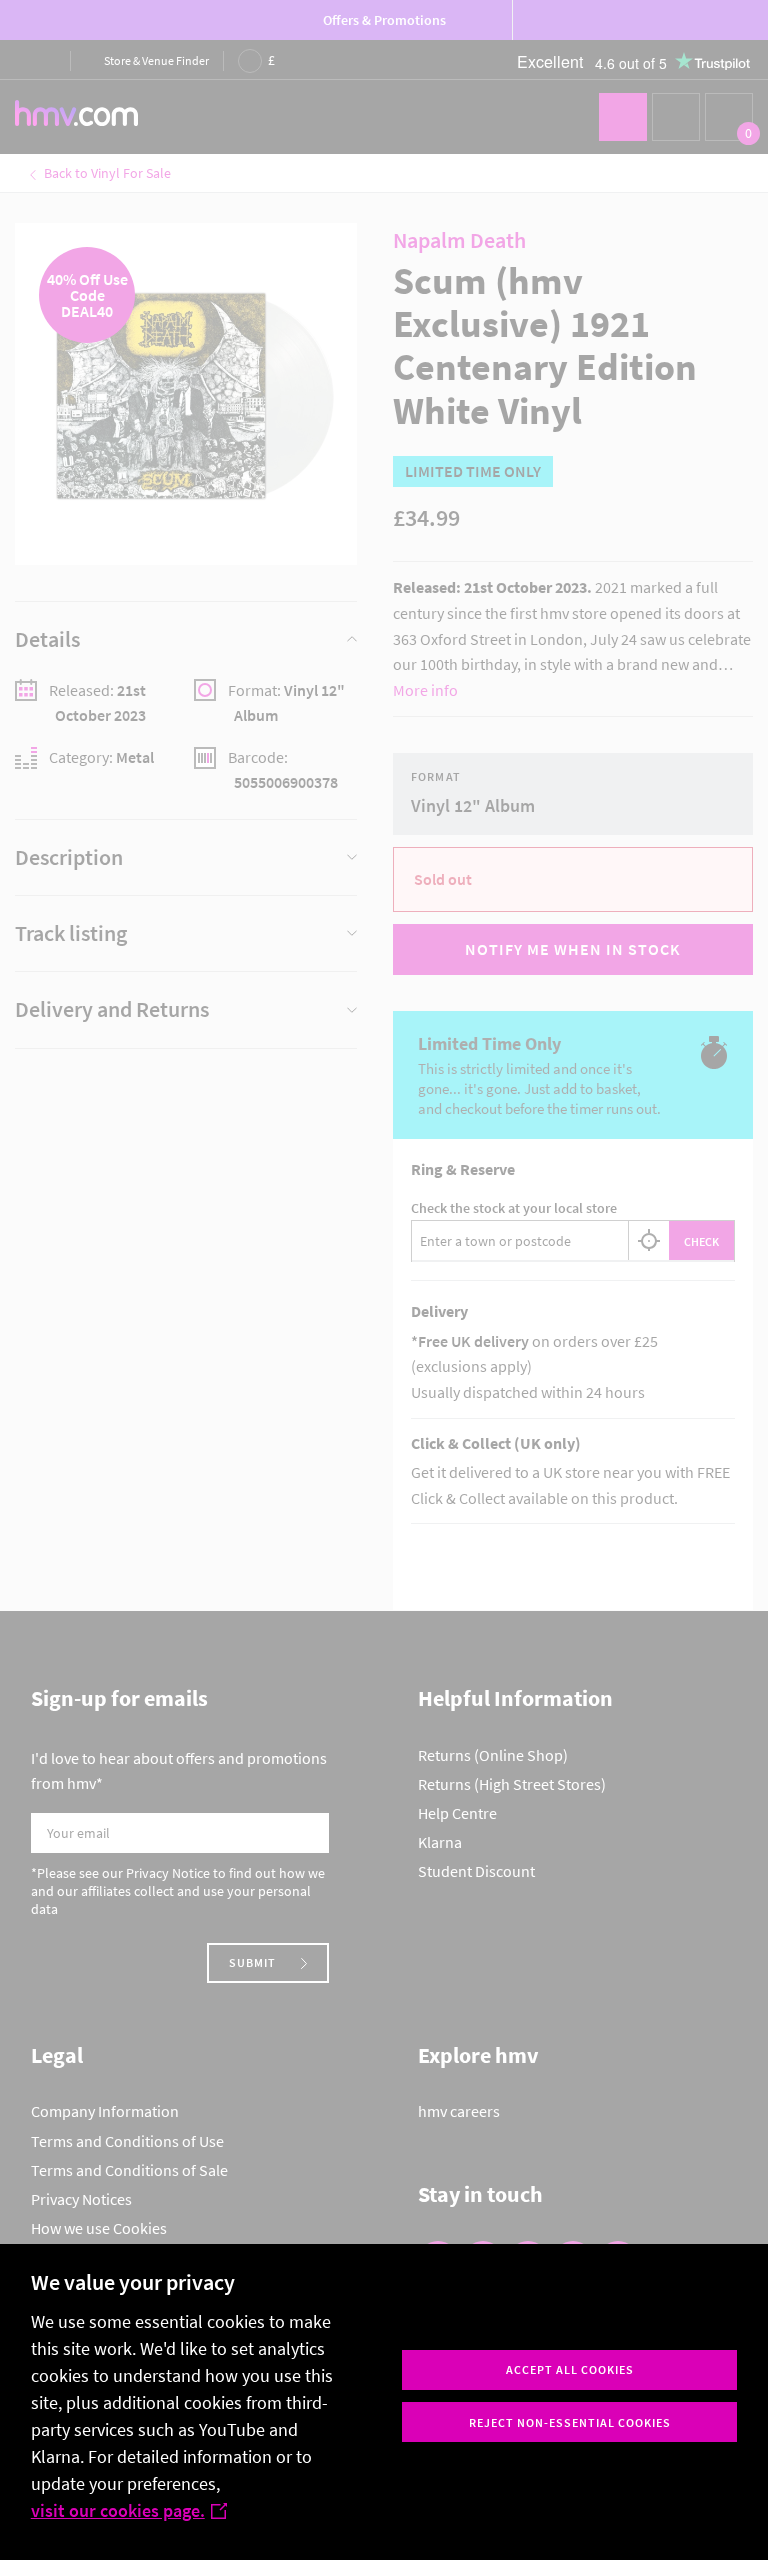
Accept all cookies (570, 2369)
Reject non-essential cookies (570, 2422)
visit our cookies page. (118, 2510)
